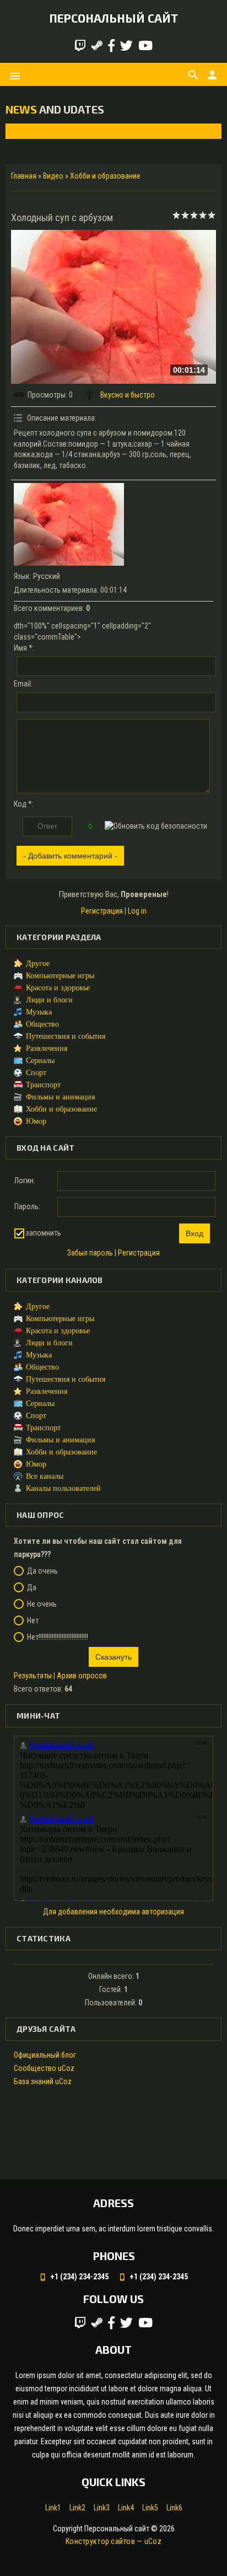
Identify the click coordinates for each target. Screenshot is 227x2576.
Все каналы (45, 1476)
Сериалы (40, 1061)
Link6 (174, 2508)
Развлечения (47, 1048)
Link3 (102, 2508)
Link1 (53, 2508)
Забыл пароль (90, 1253)
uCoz (153, 2541)
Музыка (39, 1012)
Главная (24, 176)
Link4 (126, 2508)
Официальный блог (45, 2055)
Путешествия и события (66, 1036)
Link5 (150, 2508)
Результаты (33, 1676)
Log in (137, 911)
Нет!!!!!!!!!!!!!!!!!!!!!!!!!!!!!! (58, 1637)
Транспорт (43, 1085)
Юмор (36, 1121)
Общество (42, 1024)
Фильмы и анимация (60, 1097)
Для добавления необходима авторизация (113, 1912)
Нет (33, 1620)
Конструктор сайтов (100, 2541)
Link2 (77, 2508)
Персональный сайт (113, 18)
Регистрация (102, 911)
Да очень (42, 1571)
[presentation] (23, 131)
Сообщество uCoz (44, 2068)
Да (32, 1587)
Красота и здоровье (58, 988)
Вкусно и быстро (128, 395)
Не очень (42, 1604)
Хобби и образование (105, 176)
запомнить (44, 1233)
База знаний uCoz (43, 2081)
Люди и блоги (49, 1000)
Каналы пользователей (63, 1488)
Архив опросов (82, 1676)
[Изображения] (69, 524)
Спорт (36, 1073)
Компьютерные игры (60, 976)
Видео (53, 176)
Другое (38, 964)
